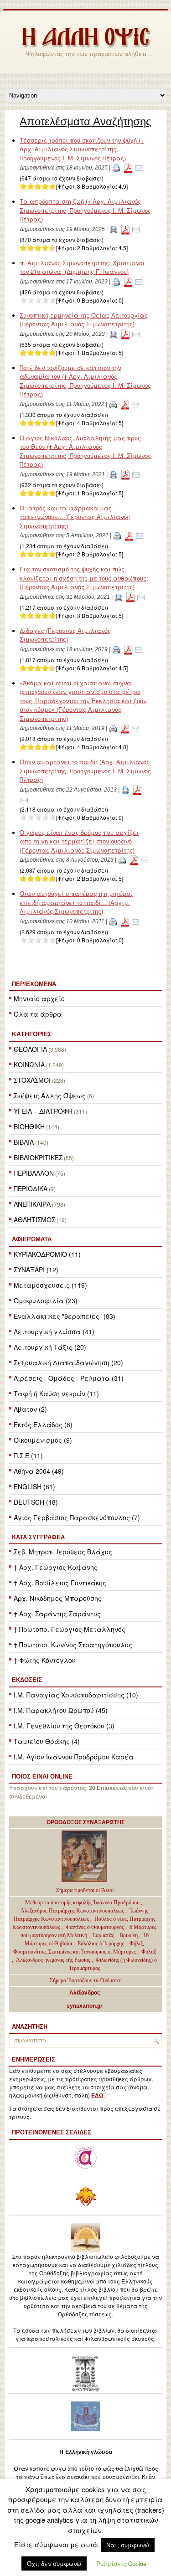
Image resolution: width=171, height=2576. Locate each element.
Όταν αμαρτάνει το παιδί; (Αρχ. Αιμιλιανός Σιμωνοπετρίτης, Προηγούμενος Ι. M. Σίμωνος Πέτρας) (85, 771)
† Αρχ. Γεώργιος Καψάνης (56, 1567)
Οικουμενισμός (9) (43, 1440)
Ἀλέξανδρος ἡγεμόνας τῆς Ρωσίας (53, 1960)
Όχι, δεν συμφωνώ (54, 2563)
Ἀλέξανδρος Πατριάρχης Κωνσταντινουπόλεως (72, 1911)
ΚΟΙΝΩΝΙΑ (29, 1064)
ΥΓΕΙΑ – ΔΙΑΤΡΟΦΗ (43, 1111)
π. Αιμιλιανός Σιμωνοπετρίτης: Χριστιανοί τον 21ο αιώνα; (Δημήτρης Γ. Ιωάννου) (82, 267)
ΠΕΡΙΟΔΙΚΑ (31, 1188)
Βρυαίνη (129, 1935)
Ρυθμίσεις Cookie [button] (121, 2563)
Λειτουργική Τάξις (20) (50, 1347)
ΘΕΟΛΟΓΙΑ (30, 1049)
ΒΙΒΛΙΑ (24, 1142)
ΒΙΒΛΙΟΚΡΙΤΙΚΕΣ (38, 1157)
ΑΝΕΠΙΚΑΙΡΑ (32, 1204)
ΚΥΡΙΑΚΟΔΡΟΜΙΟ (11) (47, 1254)
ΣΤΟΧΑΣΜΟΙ (32, 1080)
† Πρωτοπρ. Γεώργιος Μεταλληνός (70, 1629)
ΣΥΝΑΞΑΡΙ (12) (36, 1270)
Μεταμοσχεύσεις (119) (50, 1285)
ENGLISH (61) (34, 1486)
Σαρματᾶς (104, 1935)
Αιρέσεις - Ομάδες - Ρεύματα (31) (69, 1378)
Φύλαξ (149, 1952)
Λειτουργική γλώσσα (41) (54, 1332)
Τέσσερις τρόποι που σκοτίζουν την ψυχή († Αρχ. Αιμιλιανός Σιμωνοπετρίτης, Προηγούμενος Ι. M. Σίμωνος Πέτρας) (82, 149)
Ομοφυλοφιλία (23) (46, 1301)
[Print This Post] (116, 168)
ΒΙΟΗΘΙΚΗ (29, 1126)
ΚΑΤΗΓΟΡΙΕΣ (32, 1034)
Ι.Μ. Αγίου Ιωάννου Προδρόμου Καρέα (74, 1757)
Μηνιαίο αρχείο (39, 998)
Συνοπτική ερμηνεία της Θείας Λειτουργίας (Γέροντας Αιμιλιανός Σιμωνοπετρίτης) (84, 320)
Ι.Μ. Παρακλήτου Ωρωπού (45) (61, 1710)
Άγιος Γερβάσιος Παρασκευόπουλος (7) (77, 1517)
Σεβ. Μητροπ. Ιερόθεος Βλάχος (63, 1552)
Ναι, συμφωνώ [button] (128, 2545)
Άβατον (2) (30, 1409)
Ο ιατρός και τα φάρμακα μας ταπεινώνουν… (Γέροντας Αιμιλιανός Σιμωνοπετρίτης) (75, 517)
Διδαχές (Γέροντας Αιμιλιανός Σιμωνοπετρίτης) (65, 635)
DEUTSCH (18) (36, 1502)
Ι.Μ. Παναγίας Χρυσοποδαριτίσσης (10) (76, 1695)
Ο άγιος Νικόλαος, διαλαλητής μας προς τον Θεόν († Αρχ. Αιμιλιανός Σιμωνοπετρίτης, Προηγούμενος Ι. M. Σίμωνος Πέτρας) (85, 451)
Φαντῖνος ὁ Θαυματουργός (96, 1927)
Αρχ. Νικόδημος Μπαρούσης (58, 1598)
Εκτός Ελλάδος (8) (43, 1424)
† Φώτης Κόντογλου (45, 1660)
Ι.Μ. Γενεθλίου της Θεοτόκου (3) (64, 1726)
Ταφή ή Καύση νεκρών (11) (56, 1393)
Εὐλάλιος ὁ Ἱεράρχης (101, 1944)
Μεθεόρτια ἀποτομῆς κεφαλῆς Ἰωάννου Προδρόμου (83, 1902)
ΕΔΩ (97, 2096)
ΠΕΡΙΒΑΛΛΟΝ (34, 1173)
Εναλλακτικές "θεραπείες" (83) (65, 1316)
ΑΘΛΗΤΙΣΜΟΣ (34, 1219)
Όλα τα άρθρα (38, 1014)
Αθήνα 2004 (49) (39, 1471)
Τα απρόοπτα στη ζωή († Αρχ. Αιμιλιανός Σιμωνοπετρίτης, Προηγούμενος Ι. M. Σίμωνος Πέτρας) (85, 210)
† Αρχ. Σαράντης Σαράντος (57, 1614)
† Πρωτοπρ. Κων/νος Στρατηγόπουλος (73, 1645)
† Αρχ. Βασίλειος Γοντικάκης (60, 1583)
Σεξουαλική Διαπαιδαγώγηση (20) (68, 1363)
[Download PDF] (128, 168)
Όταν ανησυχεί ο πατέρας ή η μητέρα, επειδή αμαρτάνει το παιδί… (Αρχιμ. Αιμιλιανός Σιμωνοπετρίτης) (76, 902)
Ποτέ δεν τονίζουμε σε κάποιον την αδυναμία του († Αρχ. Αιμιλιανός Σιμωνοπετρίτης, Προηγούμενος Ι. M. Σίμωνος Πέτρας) (85, 381)
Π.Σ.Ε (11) (28, 1455)
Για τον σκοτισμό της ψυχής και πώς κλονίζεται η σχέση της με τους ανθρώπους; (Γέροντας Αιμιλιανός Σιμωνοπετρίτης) (84, 578)
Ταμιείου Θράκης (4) (47, 1741)
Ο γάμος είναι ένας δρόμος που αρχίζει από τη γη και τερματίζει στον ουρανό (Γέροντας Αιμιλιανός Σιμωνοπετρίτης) (79, 841)
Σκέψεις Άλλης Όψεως (50, 1095)
